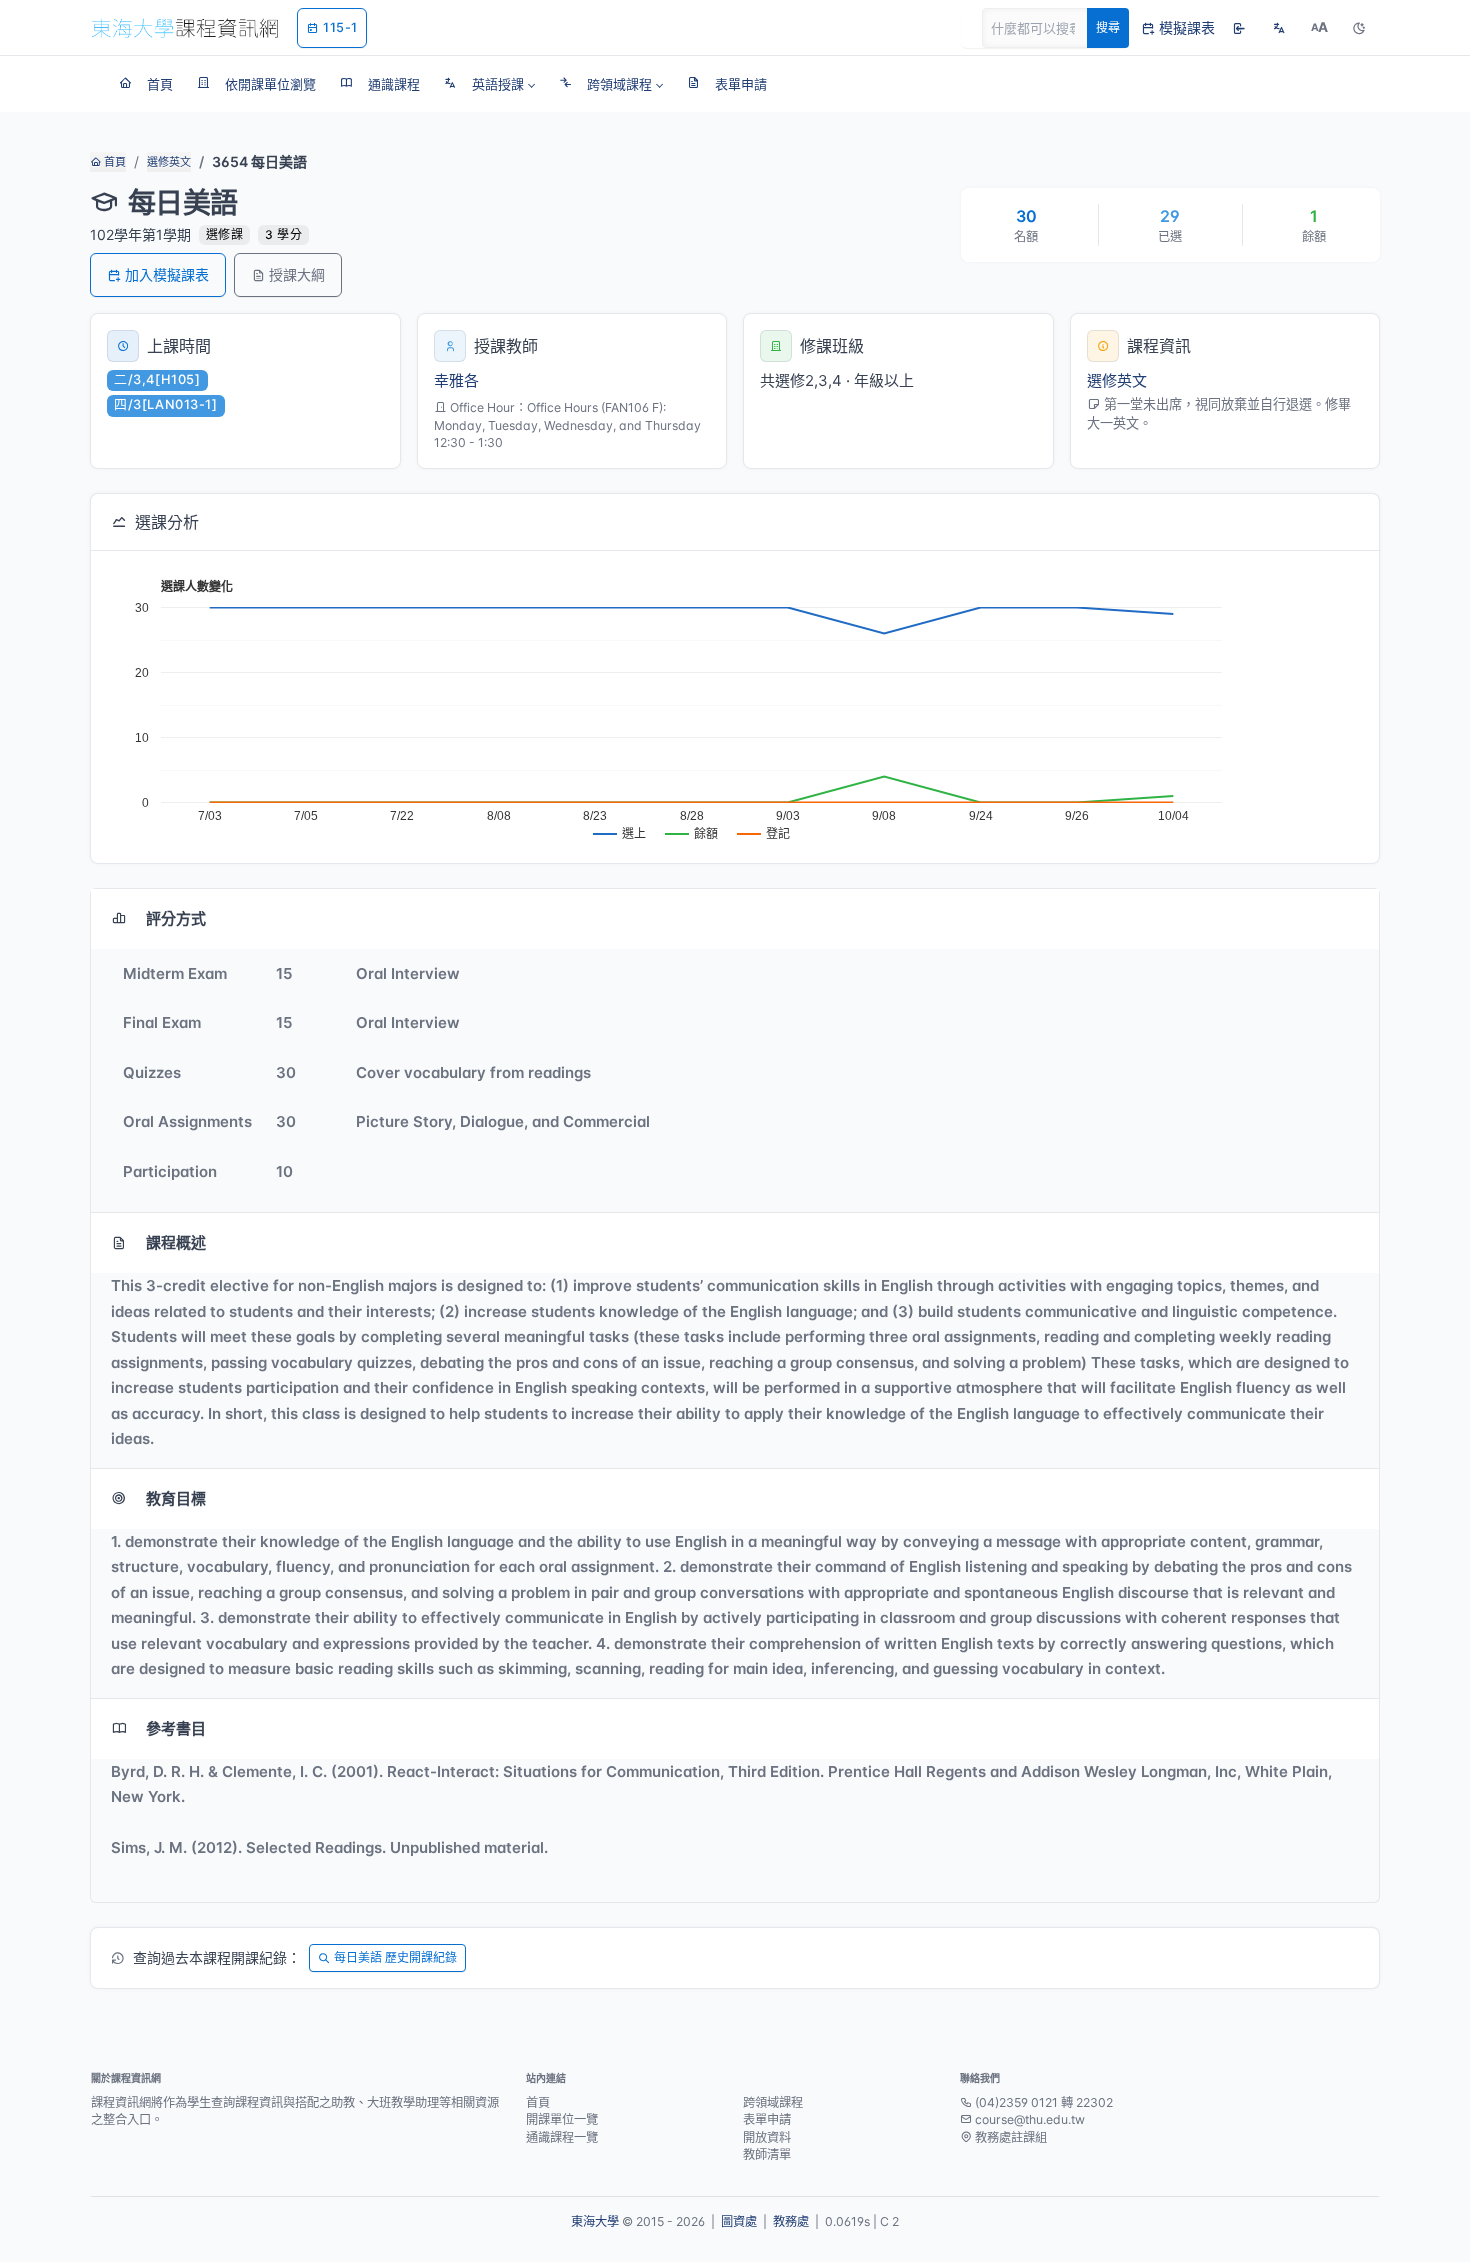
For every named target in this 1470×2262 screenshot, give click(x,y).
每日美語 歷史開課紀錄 (395, 1957)
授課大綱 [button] (297, 274)
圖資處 (739, 2221)
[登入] (1239, 28)
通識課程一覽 (562, 2137)
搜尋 (1108, 27)
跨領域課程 (773, 2102)
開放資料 (767, 2137)
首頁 (113, 162)
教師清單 (767, 2154)
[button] (489, 84)
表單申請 (767, 2119)
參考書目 (176, 1728)
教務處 (791, 2221)
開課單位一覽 (562, 2119)
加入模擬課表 (167, 274)
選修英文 (169, 162)
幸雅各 (456, 380)
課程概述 (176, 1242)
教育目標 (176, 1498)
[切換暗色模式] (1359, 28)
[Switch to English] (1279, 28)
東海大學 (595, 2221)
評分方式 (176, 918)
